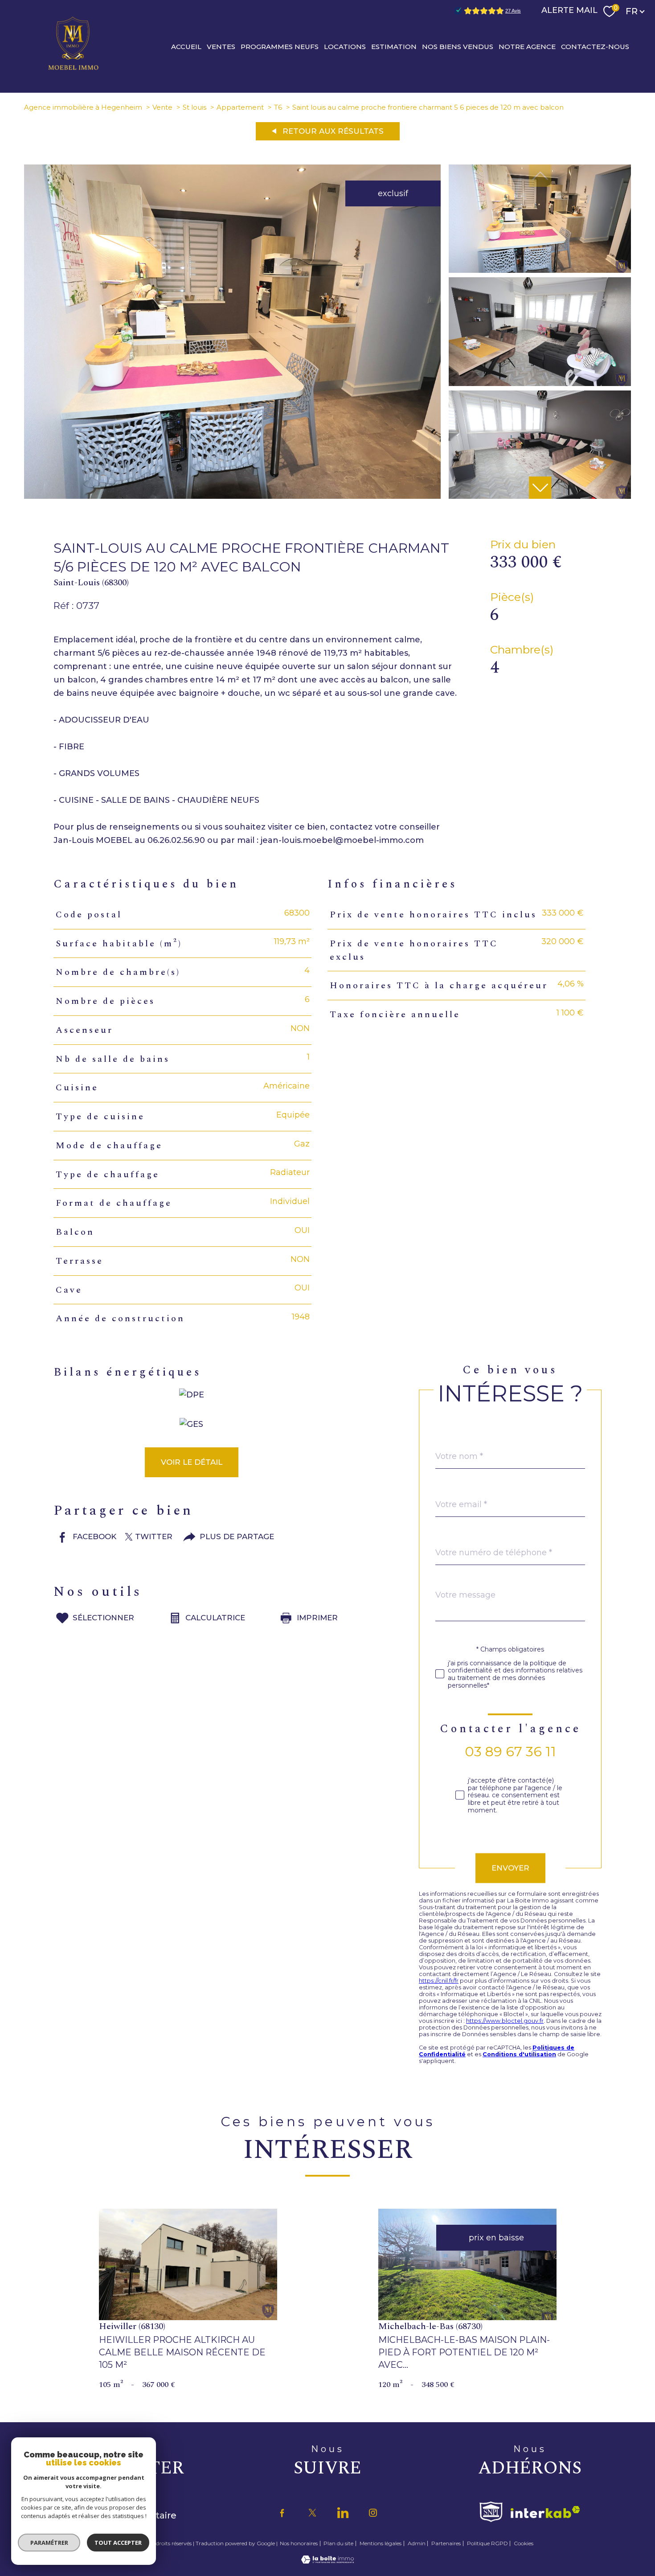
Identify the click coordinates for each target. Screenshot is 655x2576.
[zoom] (232, 496)
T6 (278, 107)
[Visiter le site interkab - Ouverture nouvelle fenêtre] (545, 2512)
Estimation (394, 46)
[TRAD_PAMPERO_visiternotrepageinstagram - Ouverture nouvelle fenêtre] (373, 2513)
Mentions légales (381, 2543)
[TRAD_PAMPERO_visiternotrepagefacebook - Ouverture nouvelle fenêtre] (282, 2513)
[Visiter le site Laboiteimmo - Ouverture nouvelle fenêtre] (327, 2561)
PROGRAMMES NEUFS (280, 46)
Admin (417, 2543)
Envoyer (510, 1868)
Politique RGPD (487, 2543)
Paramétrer (49, 2543)
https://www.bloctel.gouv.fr (505, 2021)
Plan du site (338, 2543)
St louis (194, 107)
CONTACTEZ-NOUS (595, 46)
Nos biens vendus (458, 46)
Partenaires (446, 2543)
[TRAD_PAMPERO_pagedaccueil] (74, 70)
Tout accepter (118, 2543)
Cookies (524, 2543)
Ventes (221, 46)
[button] (540, 488)
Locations (345, 46)
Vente (162, 107)
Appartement (240, 107)
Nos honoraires (299, 2543)
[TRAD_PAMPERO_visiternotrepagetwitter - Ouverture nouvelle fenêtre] (312, 2513)
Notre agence (527, 46)
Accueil (186, 46)
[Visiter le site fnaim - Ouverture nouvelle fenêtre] (491, 2512)
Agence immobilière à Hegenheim (83, 107)
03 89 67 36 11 (510, 1752)
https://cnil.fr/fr (439, 1981)
